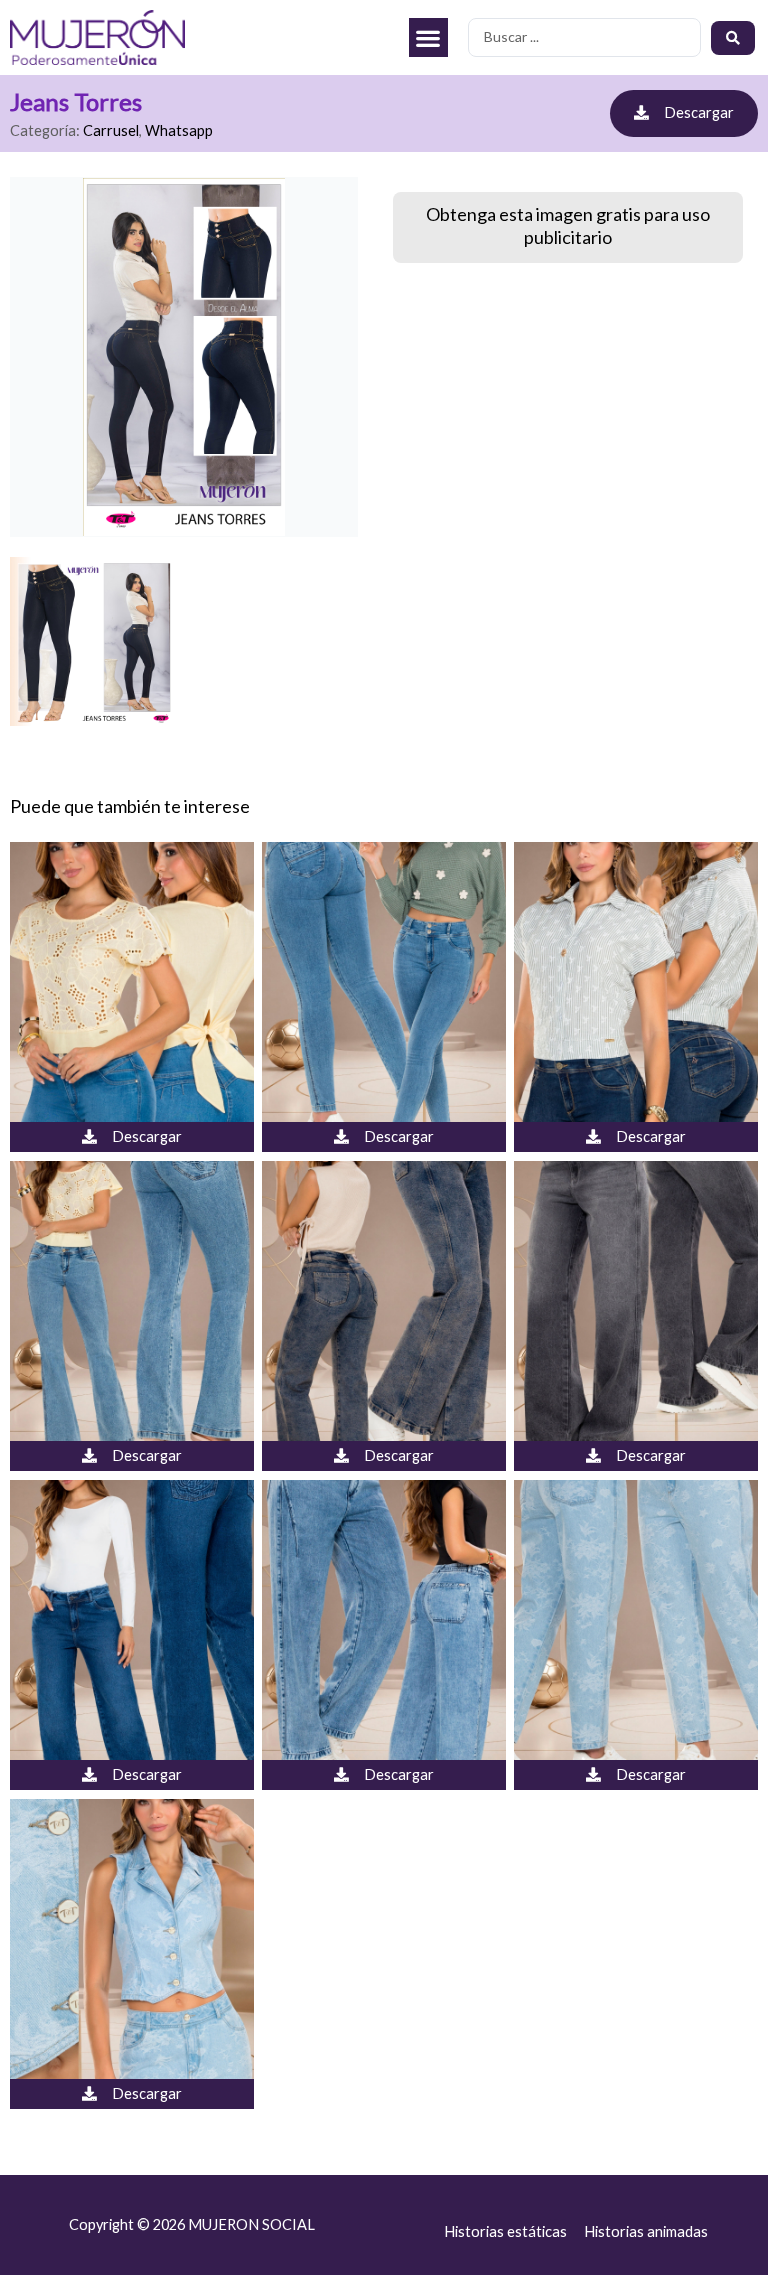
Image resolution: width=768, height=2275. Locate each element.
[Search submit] (733, 38)
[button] (428, 37)
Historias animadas (646, 2231)
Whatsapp (179, 130)
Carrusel (111, 130)
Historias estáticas (505, 2231)
